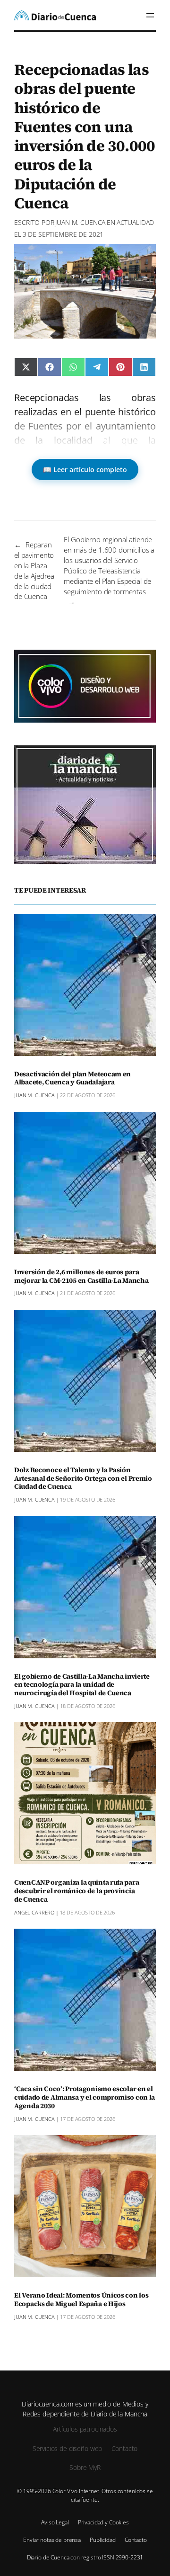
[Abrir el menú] (150, 15)
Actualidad (136, 222)
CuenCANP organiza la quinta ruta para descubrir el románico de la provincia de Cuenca (76, 1891)
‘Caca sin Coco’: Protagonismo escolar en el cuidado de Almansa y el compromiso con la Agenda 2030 (85, 2098)
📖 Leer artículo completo (85, 470)
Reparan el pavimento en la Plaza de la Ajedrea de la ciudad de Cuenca (34, 570)
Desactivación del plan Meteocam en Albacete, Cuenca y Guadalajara (72, 1079)
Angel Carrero (34, 1912)
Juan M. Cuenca (80, 222)
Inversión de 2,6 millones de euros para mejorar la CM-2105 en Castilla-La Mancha (81, 1277)
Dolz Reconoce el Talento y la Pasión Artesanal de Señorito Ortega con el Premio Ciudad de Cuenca (83, 1479)
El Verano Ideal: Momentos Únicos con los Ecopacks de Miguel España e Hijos (81, 2300)
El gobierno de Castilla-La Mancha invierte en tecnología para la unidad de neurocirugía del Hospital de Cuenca (82, 1685)
